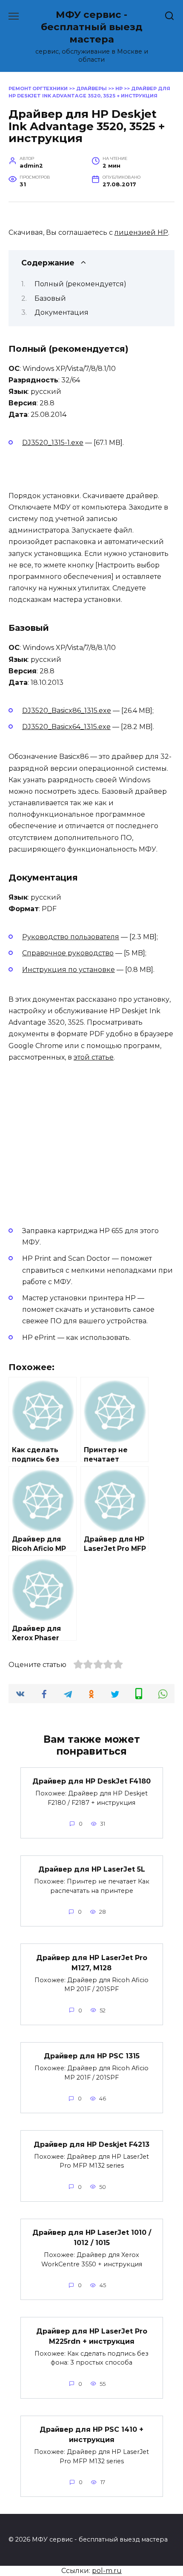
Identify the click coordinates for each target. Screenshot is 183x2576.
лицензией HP (141, 232)
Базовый (50, 298)
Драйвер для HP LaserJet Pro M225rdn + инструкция (92, 2336)
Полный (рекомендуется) (80, 284)
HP (119, 88)
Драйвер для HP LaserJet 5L (92, 1869)
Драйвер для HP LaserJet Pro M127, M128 (92, 1962)
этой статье (94, 1057)
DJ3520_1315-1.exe (53, 443)
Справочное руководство (68, 953)
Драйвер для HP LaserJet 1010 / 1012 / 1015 (92, 2238)
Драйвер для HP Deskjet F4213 (91, 2144)
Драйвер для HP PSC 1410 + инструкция (91, 2435)
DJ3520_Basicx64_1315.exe (66, 727)
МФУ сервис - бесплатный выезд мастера (92, 27)
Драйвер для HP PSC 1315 (92, 2056)
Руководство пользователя (71, 937)
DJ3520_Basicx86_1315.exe (67, 711)
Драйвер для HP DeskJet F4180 (91, 1781)
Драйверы (91, 88)
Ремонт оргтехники (38, 88)
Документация (61, 312)
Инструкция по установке (69, 970)
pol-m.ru (107, 2571)
